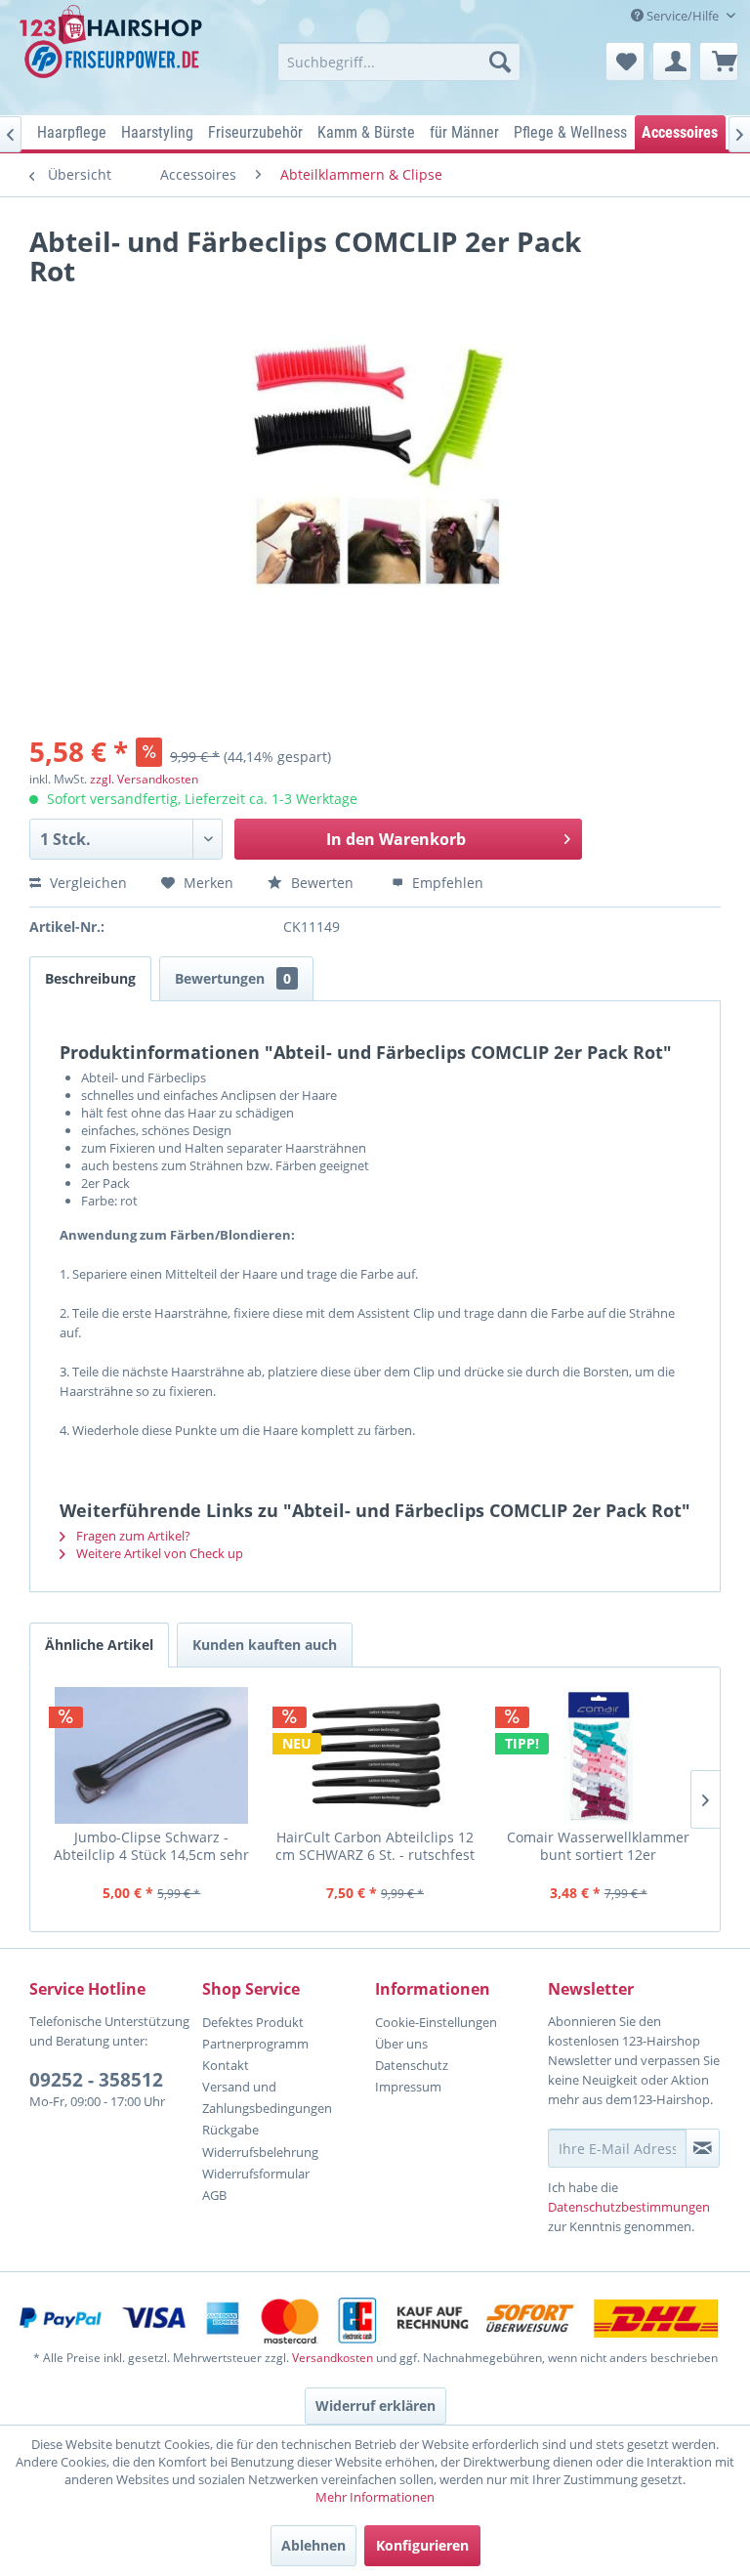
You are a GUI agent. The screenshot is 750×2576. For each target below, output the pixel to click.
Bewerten (322, 883)
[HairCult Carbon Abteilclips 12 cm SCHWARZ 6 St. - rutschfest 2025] (375, 1755)
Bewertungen (233, 978)
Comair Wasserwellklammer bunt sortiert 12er (598, 1846)
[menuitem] (399, 62)
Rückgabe (230, 2130)
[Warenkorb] (719, 62)
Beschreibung (90, 978)
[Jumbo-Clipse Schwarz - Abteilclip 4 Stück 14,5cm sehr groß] (152, 1755)
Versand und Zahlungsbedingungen (267, 2097)
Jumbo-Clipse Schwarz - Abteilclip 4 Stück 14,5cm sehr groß (151, 1846)
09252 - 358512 (96, 2080)
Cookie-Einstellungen (436, 2022)
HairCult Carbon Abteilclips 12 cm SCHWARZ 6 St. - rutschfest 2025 (375, 1846)
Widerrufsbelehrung (260, 2152)
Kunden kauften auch (265, 1645)
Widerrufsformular (256, 2174)
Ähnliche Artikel (99, 1645)
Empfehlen (446, 883)
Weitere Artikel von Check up (158, 1553)
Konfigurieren (422, 2545)
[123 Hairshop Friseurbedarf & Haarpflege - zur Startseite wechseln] (113, 55)
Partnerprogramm (255, 2044)
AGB (214, 2195)
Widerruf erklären (375, 2406)
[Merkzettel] (625, 62)
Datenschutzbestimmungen (629, 2207)
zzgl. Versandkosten (144, 779)
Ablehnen (313, 2545)
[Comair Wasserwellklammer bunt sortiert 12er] (598, 1755)
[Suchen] (500, 62)
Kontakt (226, 2065)
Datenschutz (412, 2065)
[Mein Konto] (672, 62)
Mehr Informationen (375, 2497)
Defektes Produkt (253, 2022)
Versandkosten (333, 2358)
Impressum (408, 2087)
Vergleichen (86, 883)
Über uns (401, 2044)
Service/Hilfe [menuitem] (683, 16)
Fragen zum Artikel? (132, 1536)
